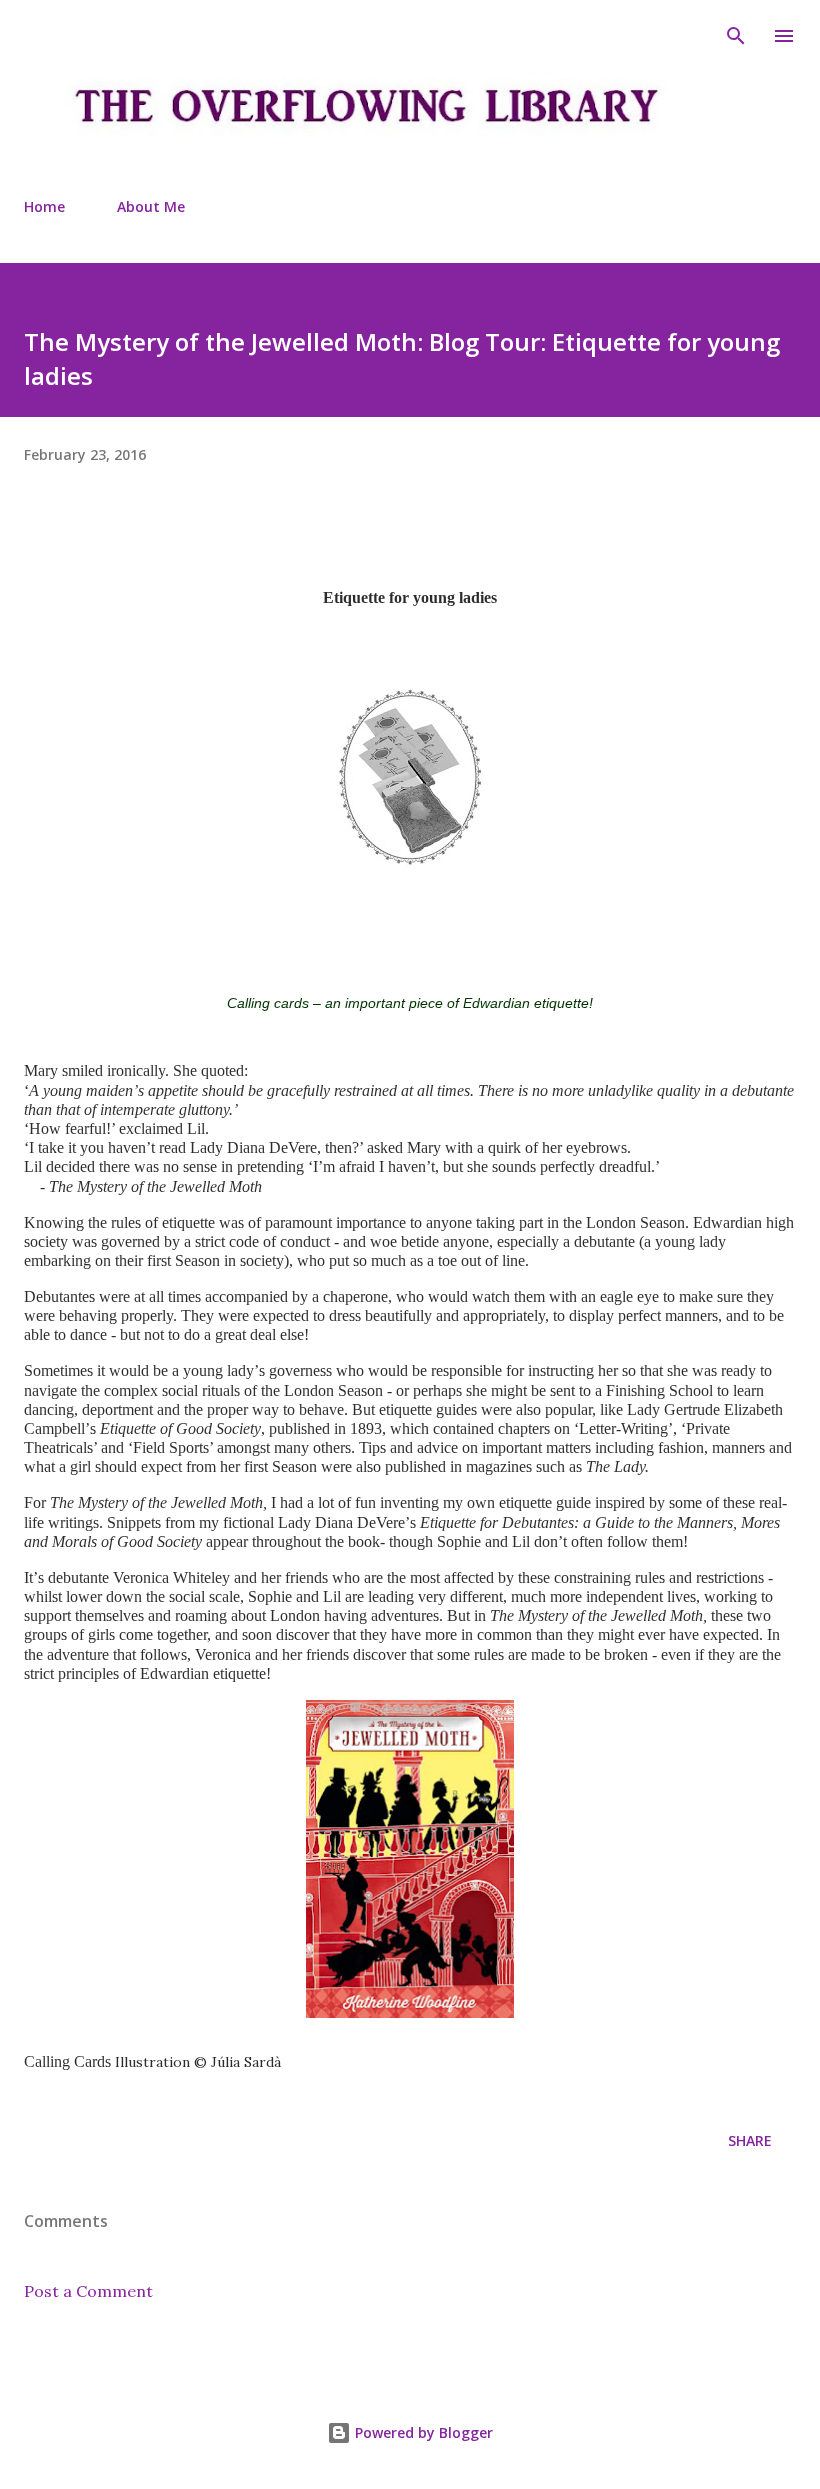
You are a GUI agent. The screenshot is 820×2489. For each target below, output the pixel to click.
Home (44, 206)
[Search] (736, 36)
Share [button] (750, 2140)
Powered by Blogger (422, 2432)
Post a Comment (88, 2291)
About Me (151, 206)
